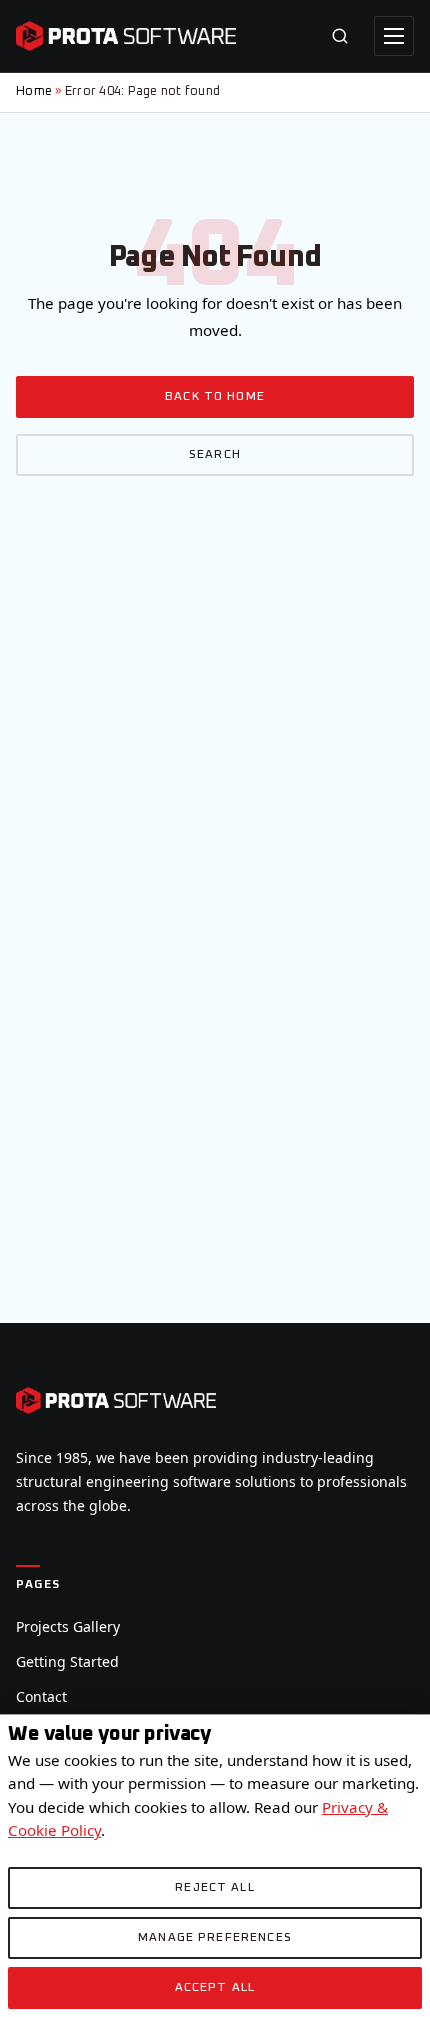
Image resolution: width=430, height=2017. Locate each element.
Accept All (215, 1988)
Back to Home (215, 397)
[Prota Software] (126, 36)
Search (215, 455)
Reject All (215, 1888)
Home (34, 91)
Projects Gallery (68, 1626)
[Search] (340, 36)
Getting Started (67, 1661)
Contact (41, 1696)
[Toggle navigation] (394, 36)
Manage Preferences (215, 1938)
